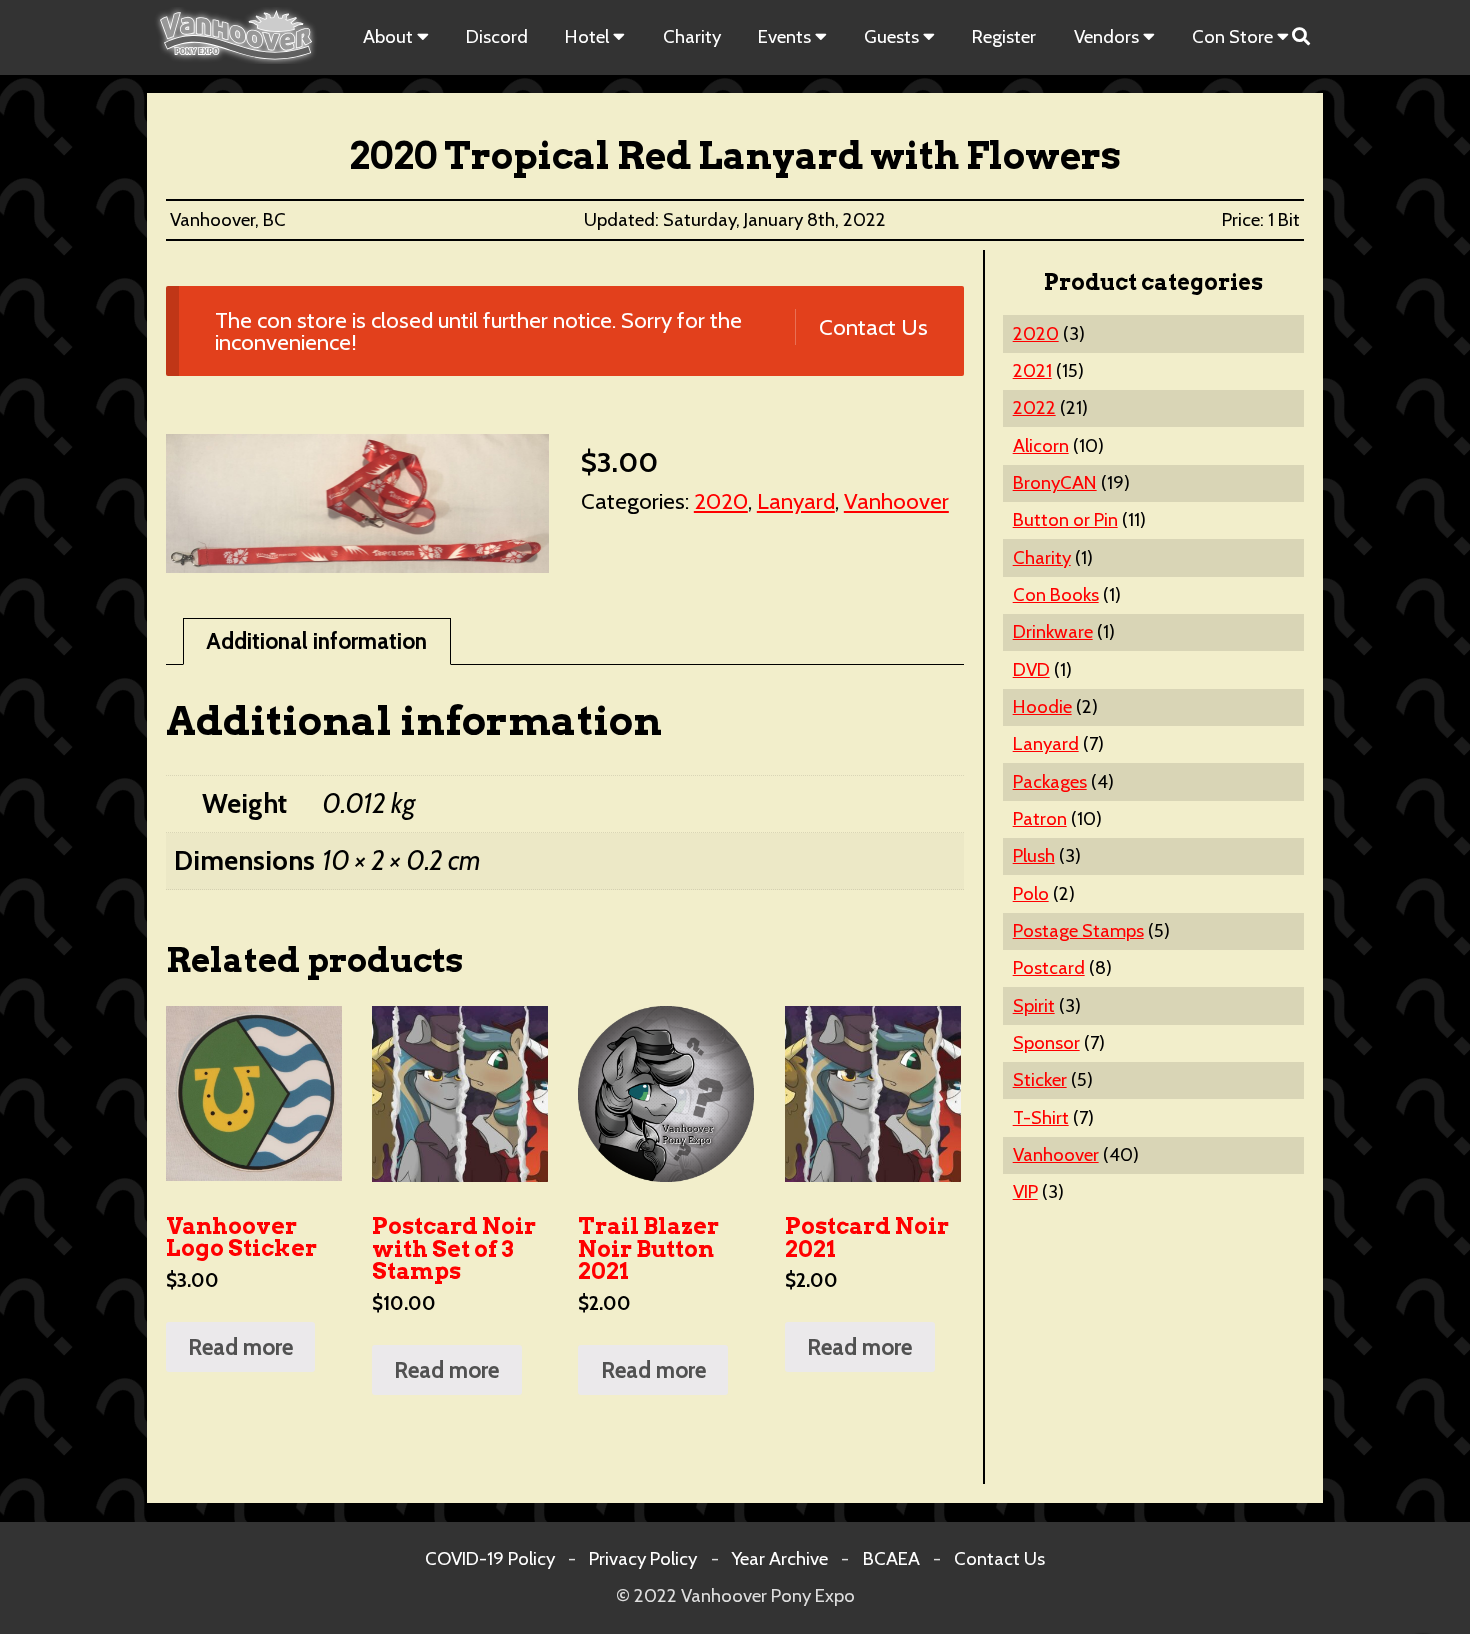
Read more (240, 1347)
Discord (497, 36)
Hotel (587, 36)
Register (1004, 36)
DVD (1031, 669)
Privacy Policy (643, 1558)
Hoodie (1042, 706)
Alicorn (1041, 445)
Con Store (1232, 36)
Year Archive (780, 1558)
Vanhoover (896, 501)
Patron (1040, 818)
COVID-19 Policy (490, 1558)
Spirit (1034, 1005)
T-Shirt (1041, 1117)
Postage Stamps (1078, 930)
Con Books (1056, 594)
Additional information (316, 641)
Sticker (1040, 1079)
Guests (891, 36)
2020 (721, 501)
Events (784, 36)
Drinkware (1053, 631)
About (388, 36)
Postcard (1049, 967)
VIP (1025, 1191)
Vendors (1106, 36)
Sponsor (1046, 1042)
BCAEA (891, 1558)
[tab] (317, 641)
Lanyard (796, 501)
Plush (1034, 855)
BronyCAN (1055, 482)
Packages (1050, 781)
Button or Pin (1065, 519)
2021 (1032, 370)
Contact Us (873, 327)
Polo (1031, 893)
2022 (1034, 407)
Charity (692, 36)
